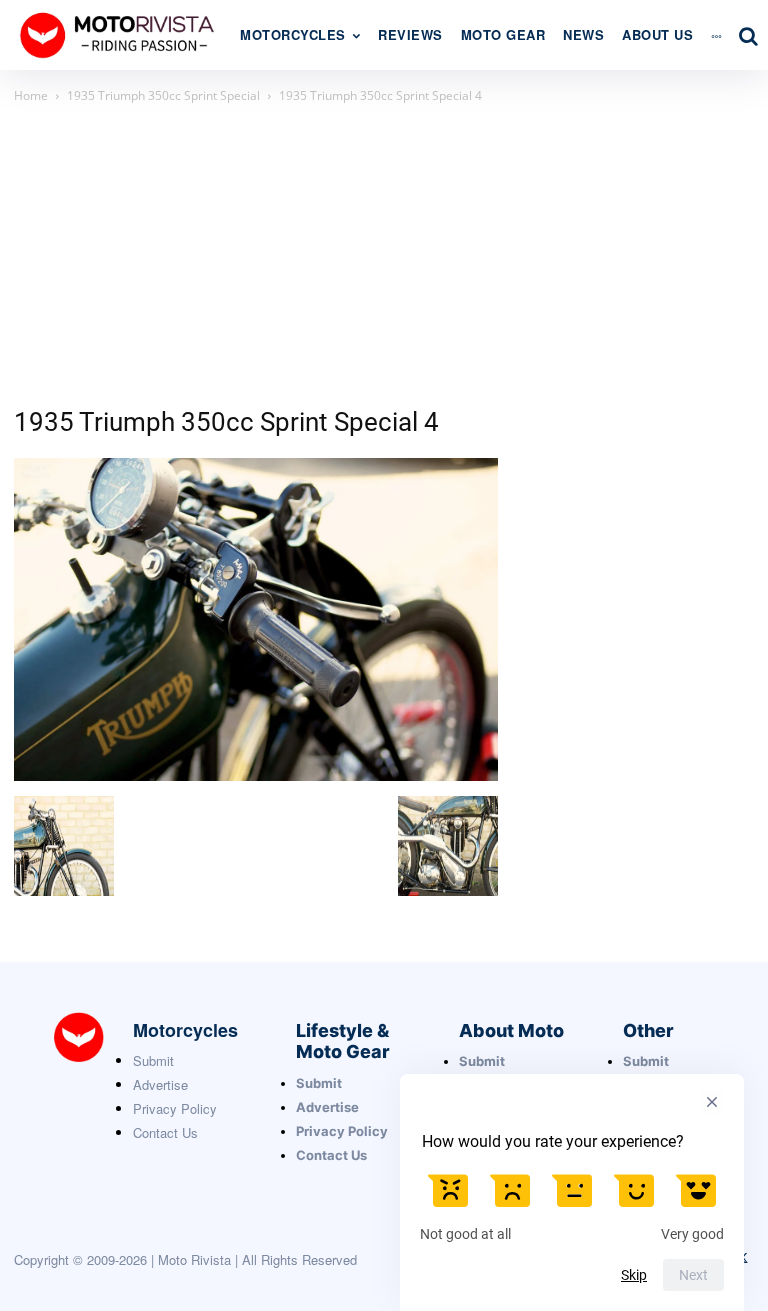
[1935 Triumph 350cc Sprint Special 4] (256, 775)
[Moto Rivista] (120, 34)
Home (31, 95)
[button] (748, 36)
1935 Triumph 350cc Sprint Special (163, 95)
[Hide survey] (712, 1102)
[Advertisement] (384, 257)
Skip (634, 1275)
